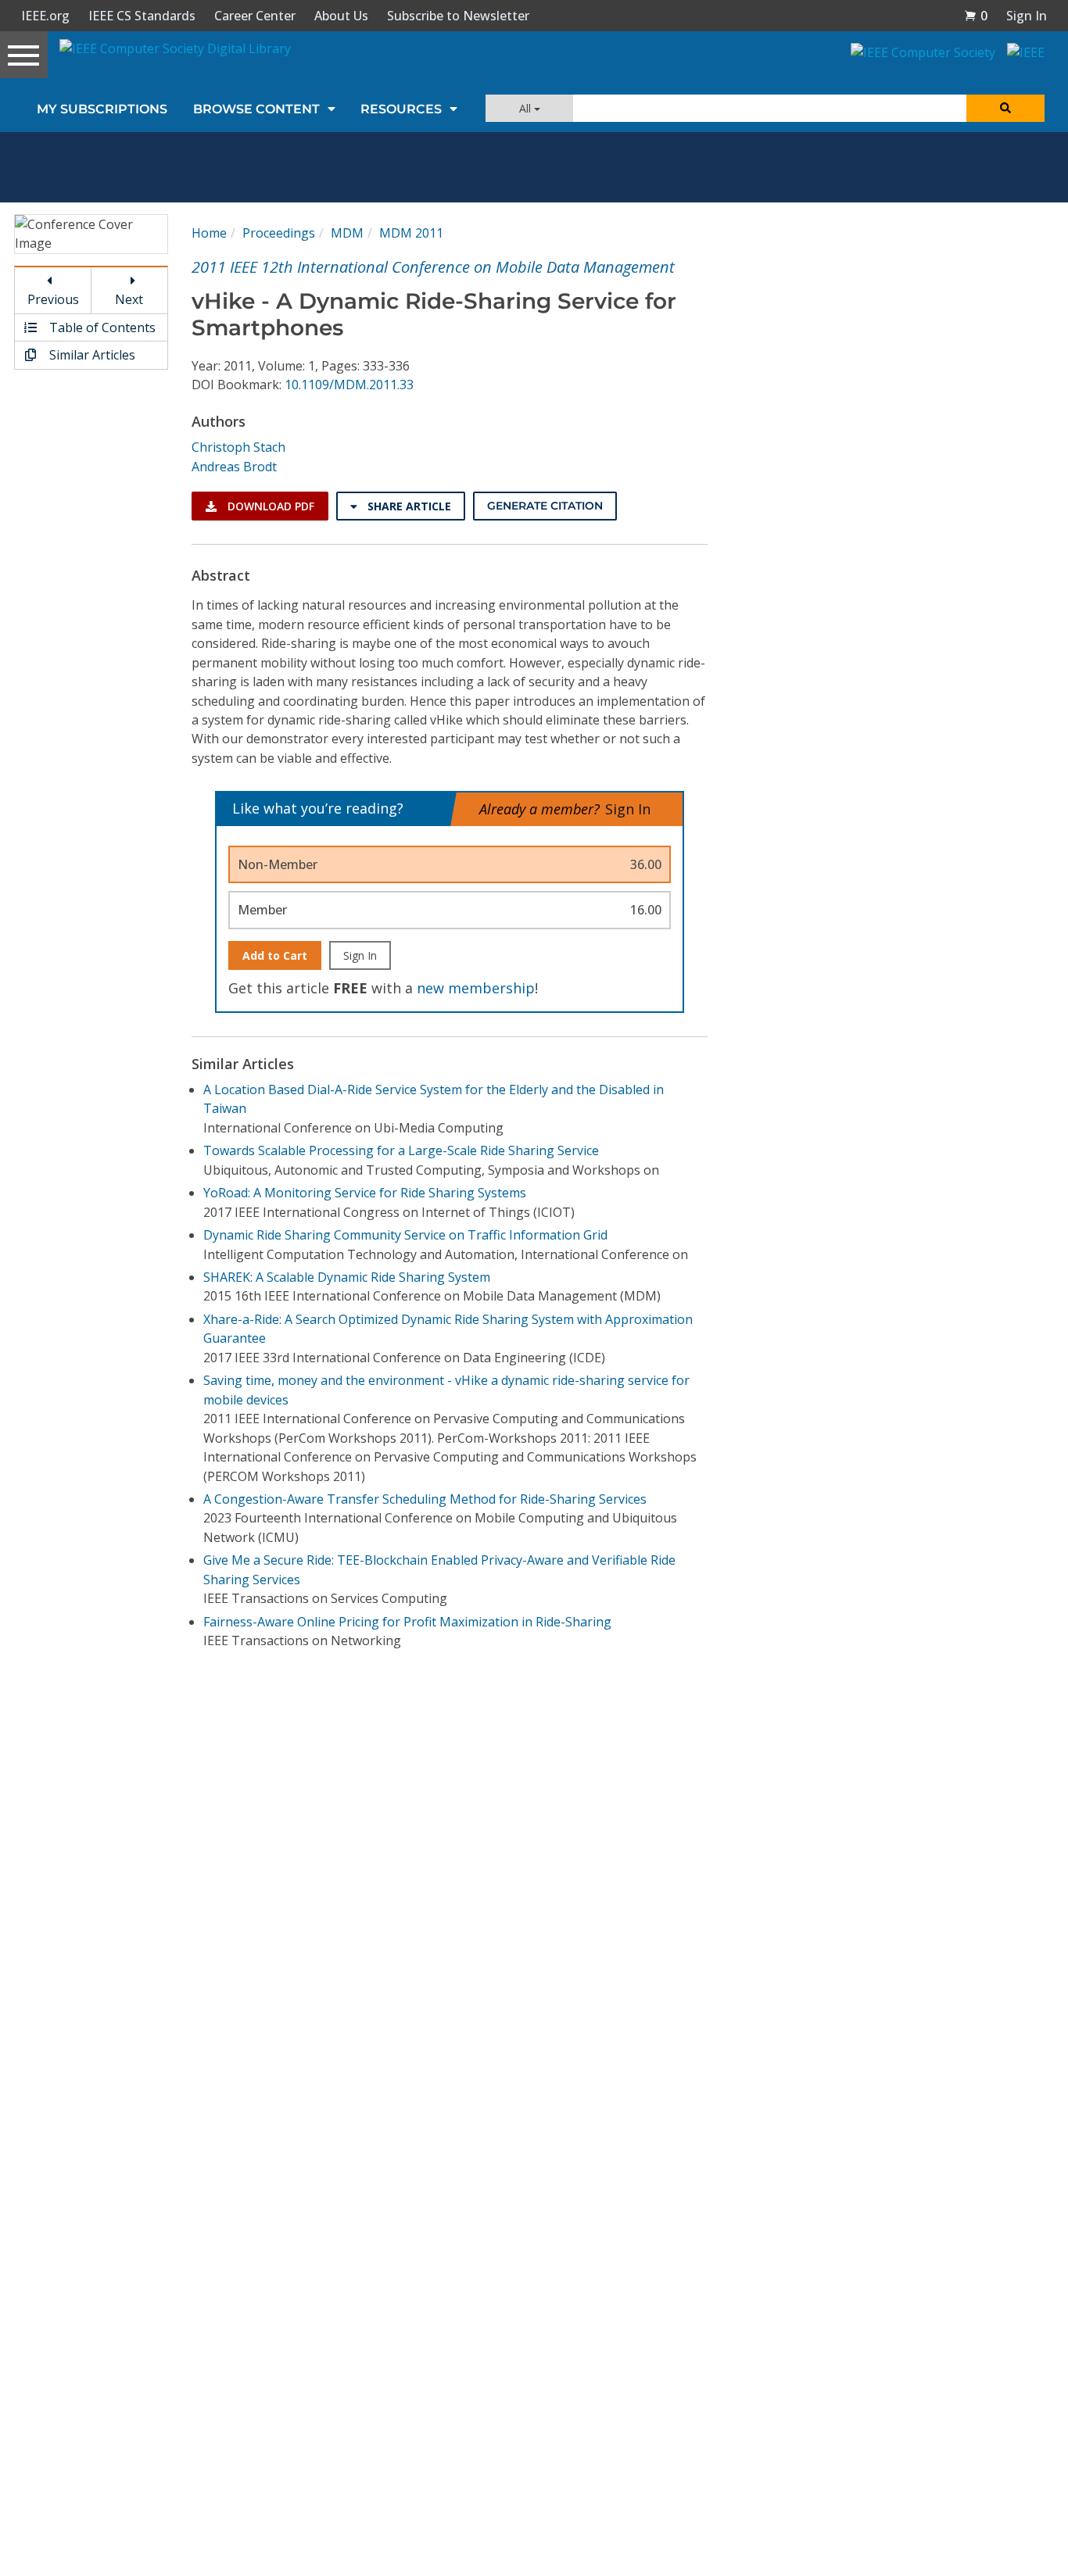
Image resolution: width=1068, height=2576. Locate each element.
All (527, 108)
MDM (347, 233)
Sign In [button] (1027, 16)
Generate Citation (545, 506)
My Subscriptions (102, 109)
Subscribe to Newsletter (458, 16)
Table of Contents (101, 327)
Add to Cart (275, 955)
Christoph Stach (238, 447)
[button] (976, 16)
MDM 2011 (411, 233)
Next (129, 299)
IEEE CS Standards (142, 16)
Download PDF (269, 506)
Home (209, 233)
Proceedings (279, 233)
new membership (476, 988)
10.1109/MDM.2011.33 (349, 385)
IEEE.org (45, 16)
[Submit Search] (1005, 108)
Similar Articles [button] (91, 355)
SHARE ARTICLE (408, 506)
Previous (53, 299)
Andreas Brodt (234, 467)
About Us (341, 16)
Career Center (255, 16)
